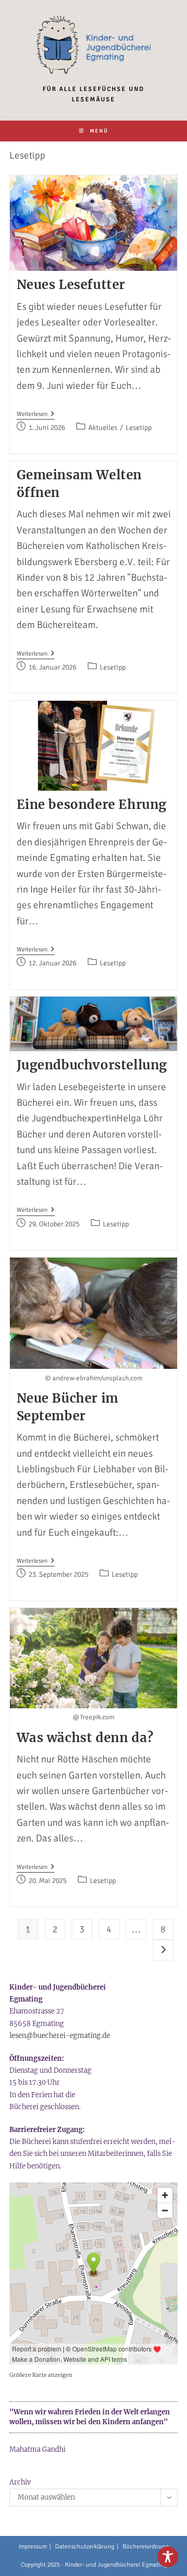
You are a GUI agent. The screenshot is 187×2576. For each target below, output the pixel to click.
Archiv (20, 2482)
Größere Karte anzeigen (41, 2375)
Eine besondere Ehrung (92, 805)
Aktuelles (103, 428)
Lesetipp (139, 428)
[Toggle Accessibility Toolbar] (168, 2557)
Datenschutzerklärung (85, 2547)
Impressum (33, 2547)
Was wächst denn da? (85, 1738)
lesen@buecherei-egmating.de (60, 2036)
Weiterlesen (36, 415)
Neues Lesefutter (71, 285)
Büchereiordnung (146, 2547)
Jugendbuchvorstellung (92, 1065)
